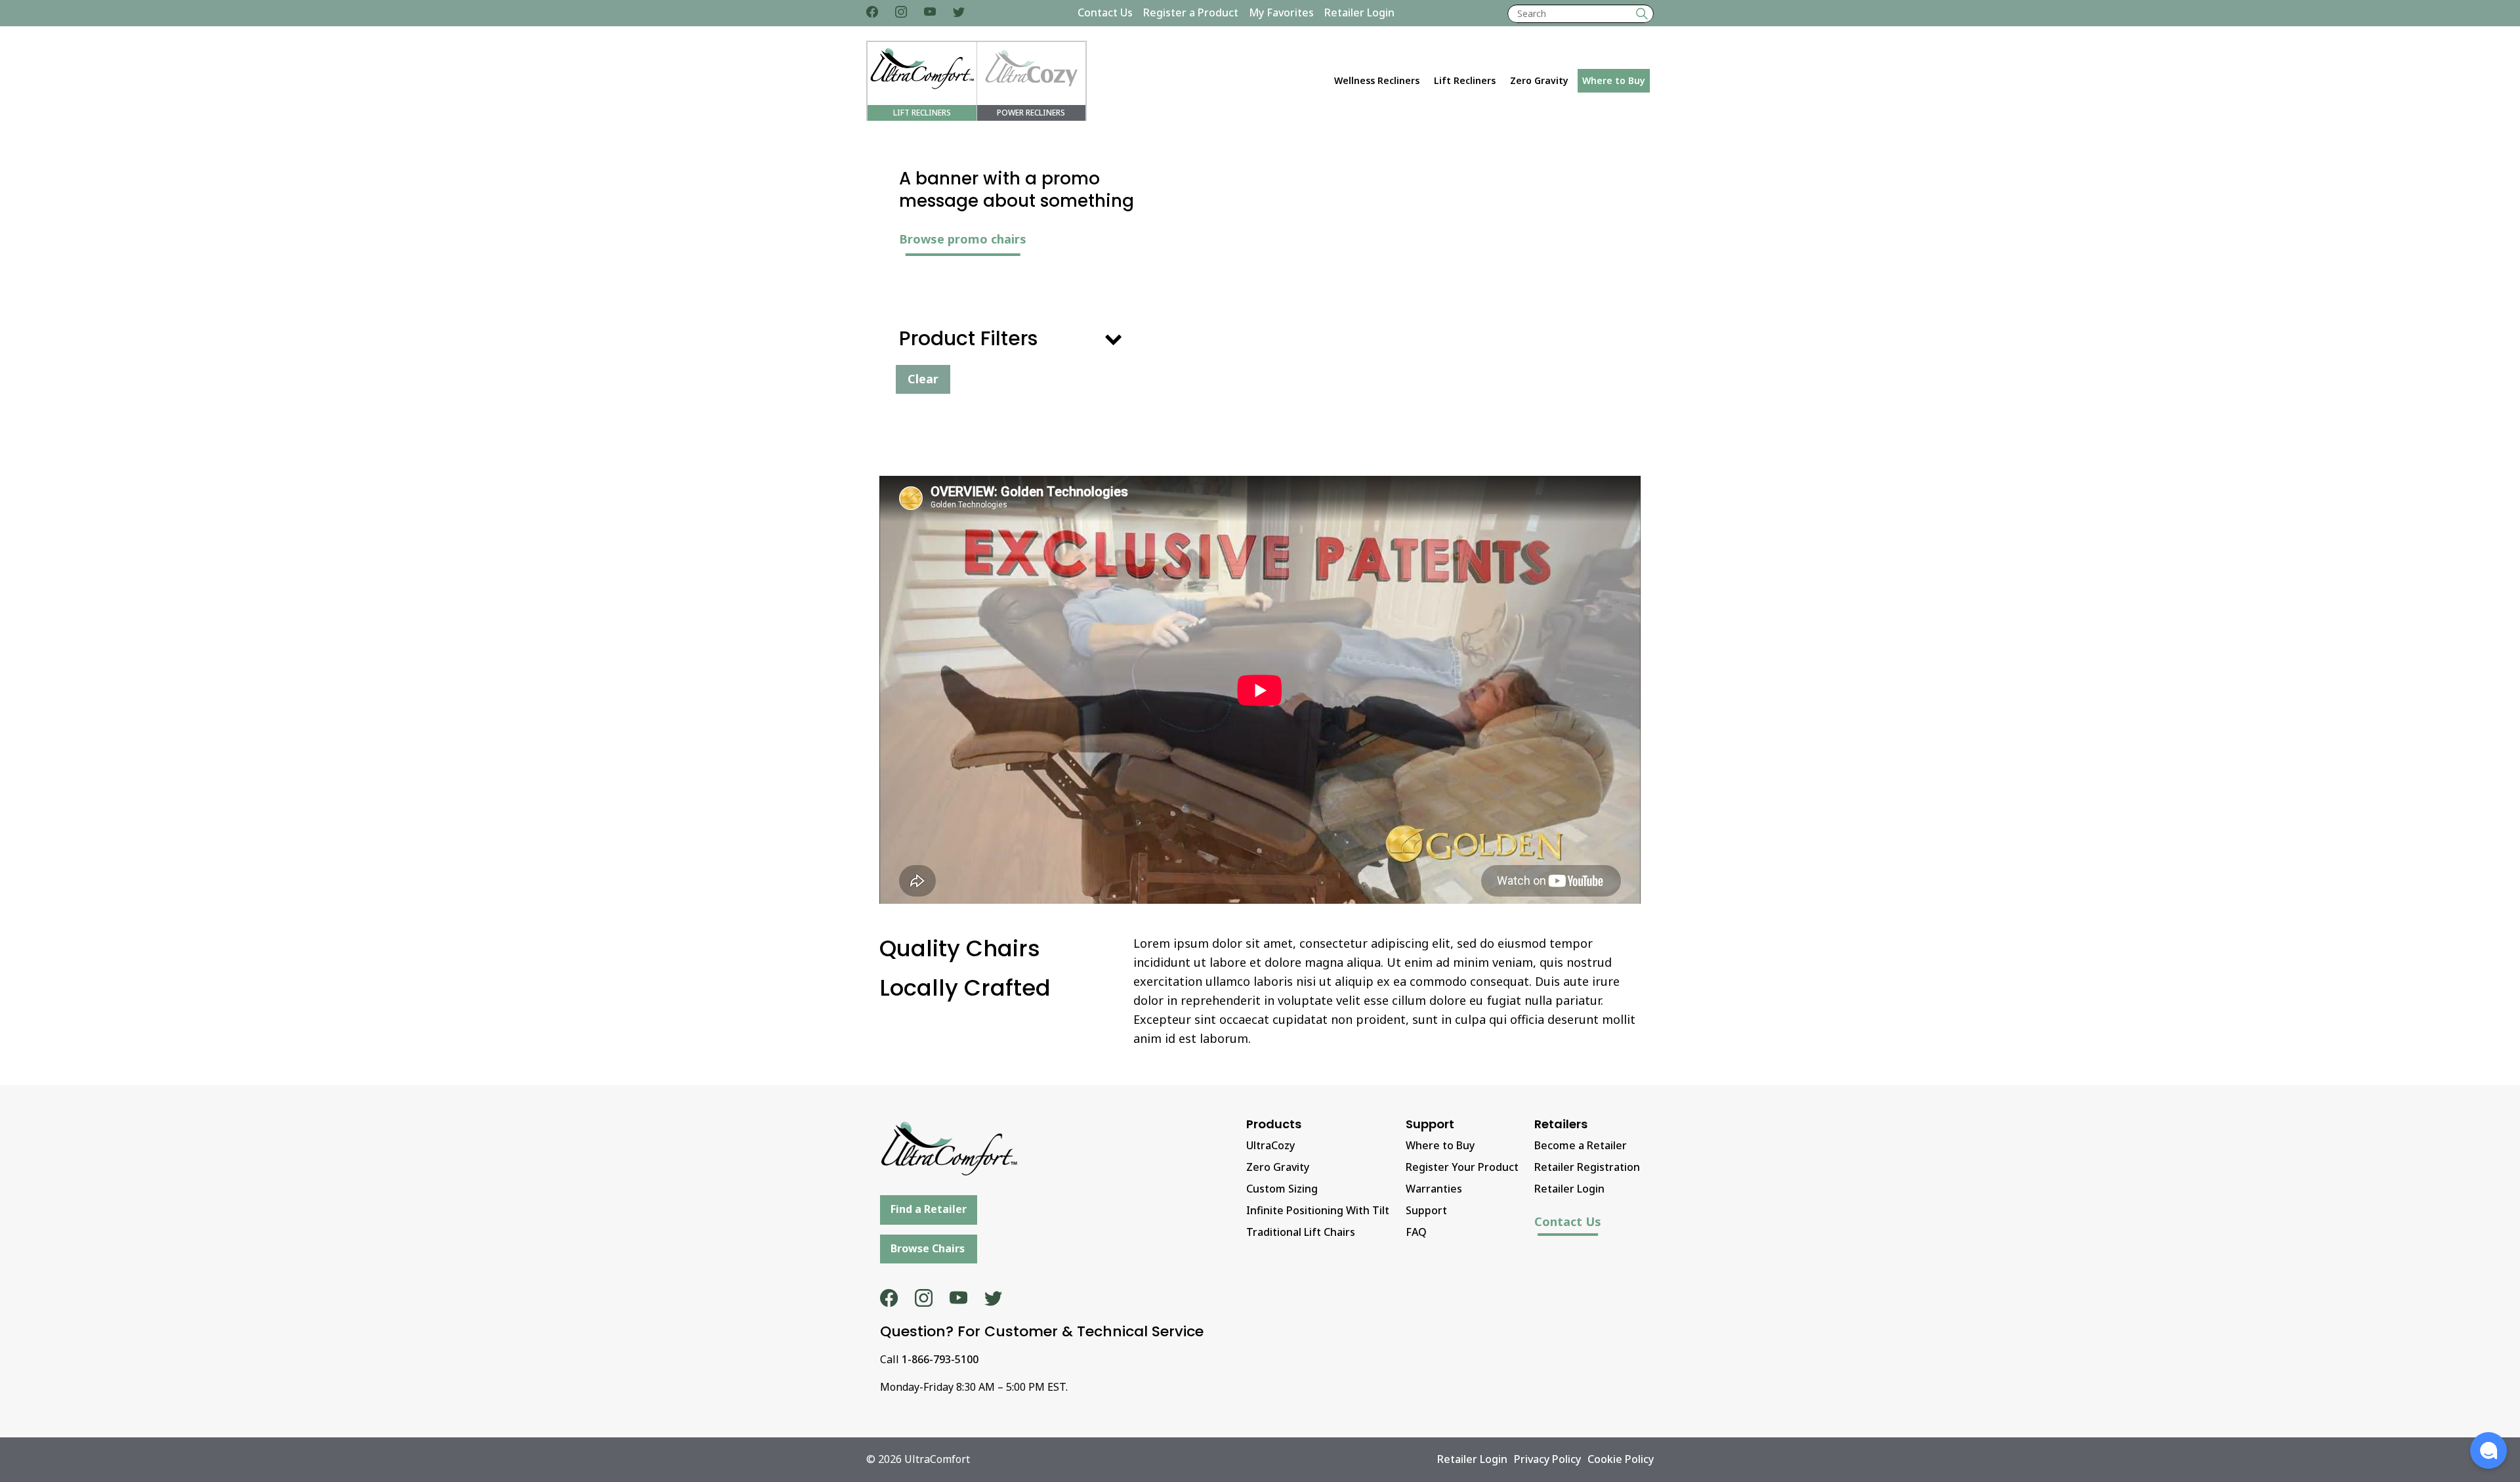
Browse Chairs (928, 1248)
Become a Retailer (1581, 1145)
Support (1426, 1210)
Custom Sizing (1282, 1189)
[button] (2488, 1450)
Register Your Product (1462, 1167)
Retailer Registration (1587, 1167)
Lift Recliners (1465, 80)
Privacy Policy (1547, 1459)
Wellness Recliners (1377, 80)
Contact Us (1105, 12)
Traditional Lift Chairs (1301, 1232)
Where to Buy (1614, 80)
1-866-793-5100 (940, 1359)
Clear (923, 379)
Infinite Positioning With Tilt (1318, 1210)
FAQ (1416, 1232)
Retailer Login (1359, 12)
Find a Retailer (929, 1209)
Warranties (1434, 1189)
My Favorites (1281, 12)
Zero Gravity (1539, 80)
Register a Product (1191, 12)
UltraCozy (1270, 1145)
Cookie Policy (1621, 1459)
